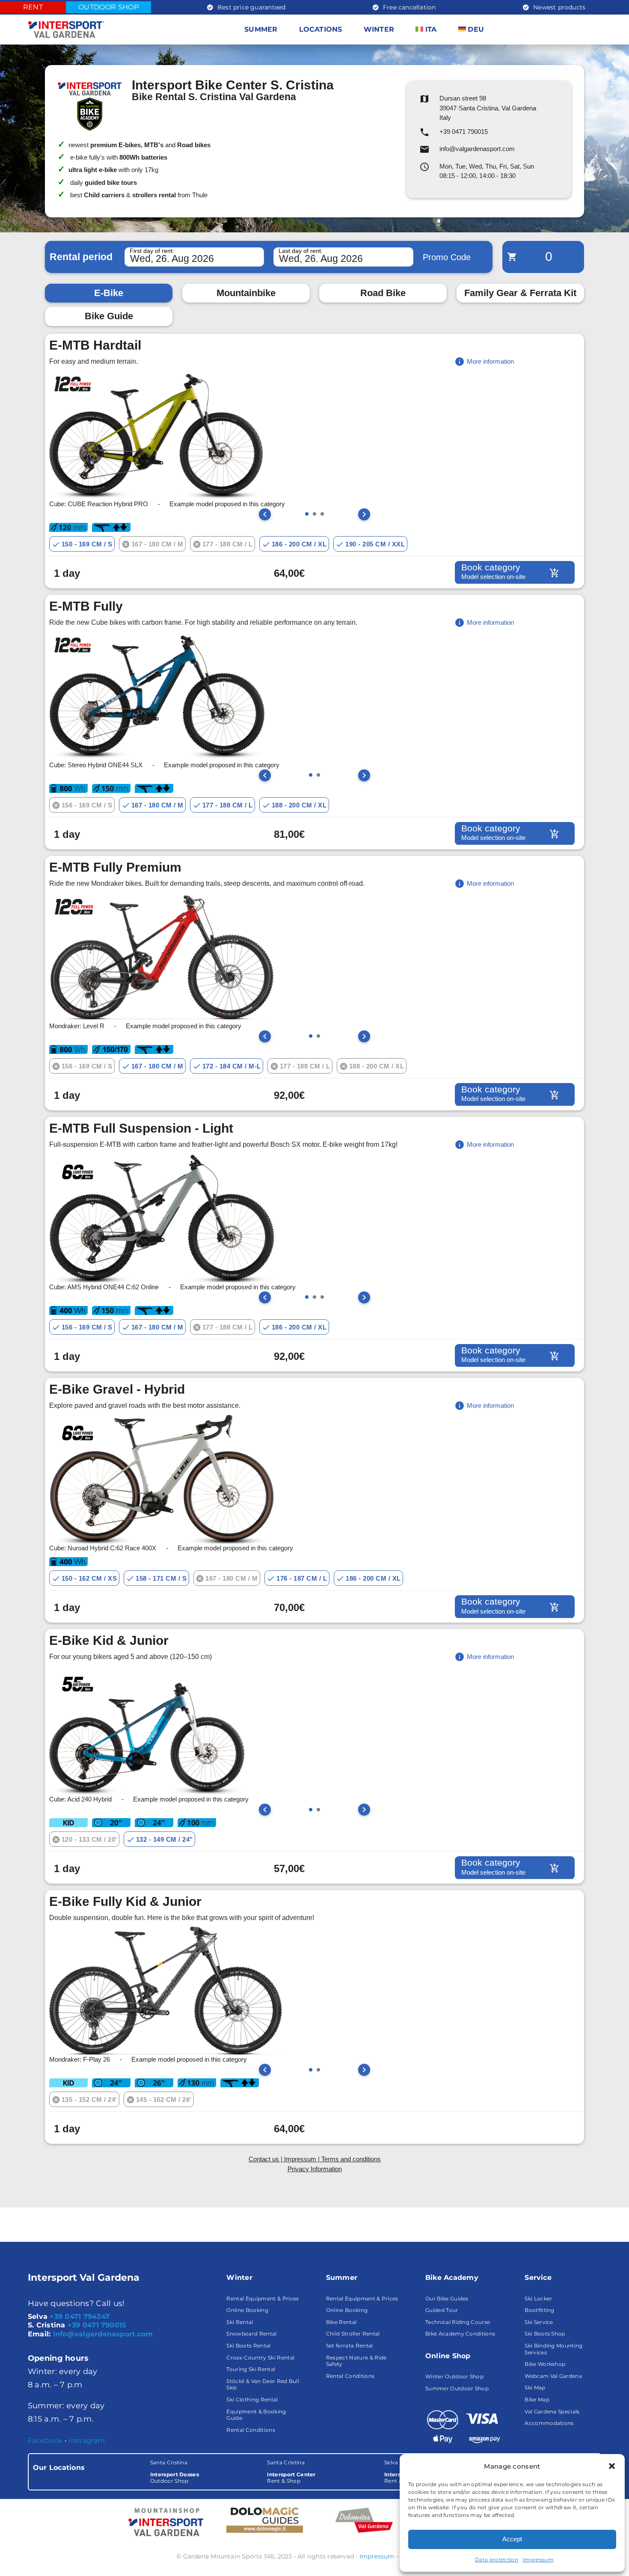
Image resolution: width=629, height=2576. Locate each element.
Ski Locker (538, 2299)
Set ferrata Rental (350, 2346)
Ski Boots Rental (248, 2346)
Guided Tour (442, 2310)
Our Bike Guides (447, 2299)
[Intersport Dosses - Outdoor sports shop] (165, 2522)
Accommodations (549, 2423)
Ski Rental (240, 2322)
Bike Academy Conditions (460, 2334)
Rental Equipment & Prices (263, 2299)
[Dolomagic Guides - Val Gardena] (265, 2520)
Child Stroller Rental (353, 2334)
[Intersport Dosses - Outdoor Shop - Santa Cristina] (197, 2472)
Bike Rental (341, 2322)
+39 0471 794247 (80, 2316)
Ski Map (535, 2388)
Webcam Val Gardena (553, 2376)
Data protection (497, 2560)
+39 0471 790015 (97, 2325)
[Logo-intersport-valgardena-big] (66, 24)
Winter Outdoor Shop (454, 2376)
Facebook (45, 2441)
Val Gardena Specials (552, 2411)
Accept (512, 2539)
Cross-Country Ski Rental (260, 2358)
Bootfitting (540, 2310)
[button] (612, 2466)
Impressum (538, 2560)
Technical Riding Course (458, 2322)
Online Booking (247, 2310)
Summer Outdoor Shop (457, 2388)
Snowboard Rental (251, 2334)
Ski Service (539, 2322)
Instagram (87, 2441)
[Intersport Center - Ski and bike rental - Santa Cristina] (314, 2472)
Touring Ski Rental (251, 2369)
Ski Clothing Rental (252, 2399)
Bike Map (537, 2399)
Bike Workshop (545, 2364)
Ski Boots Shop (545, 2334)
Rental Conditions (251, 2430)
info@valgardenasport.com (103, 2334)
